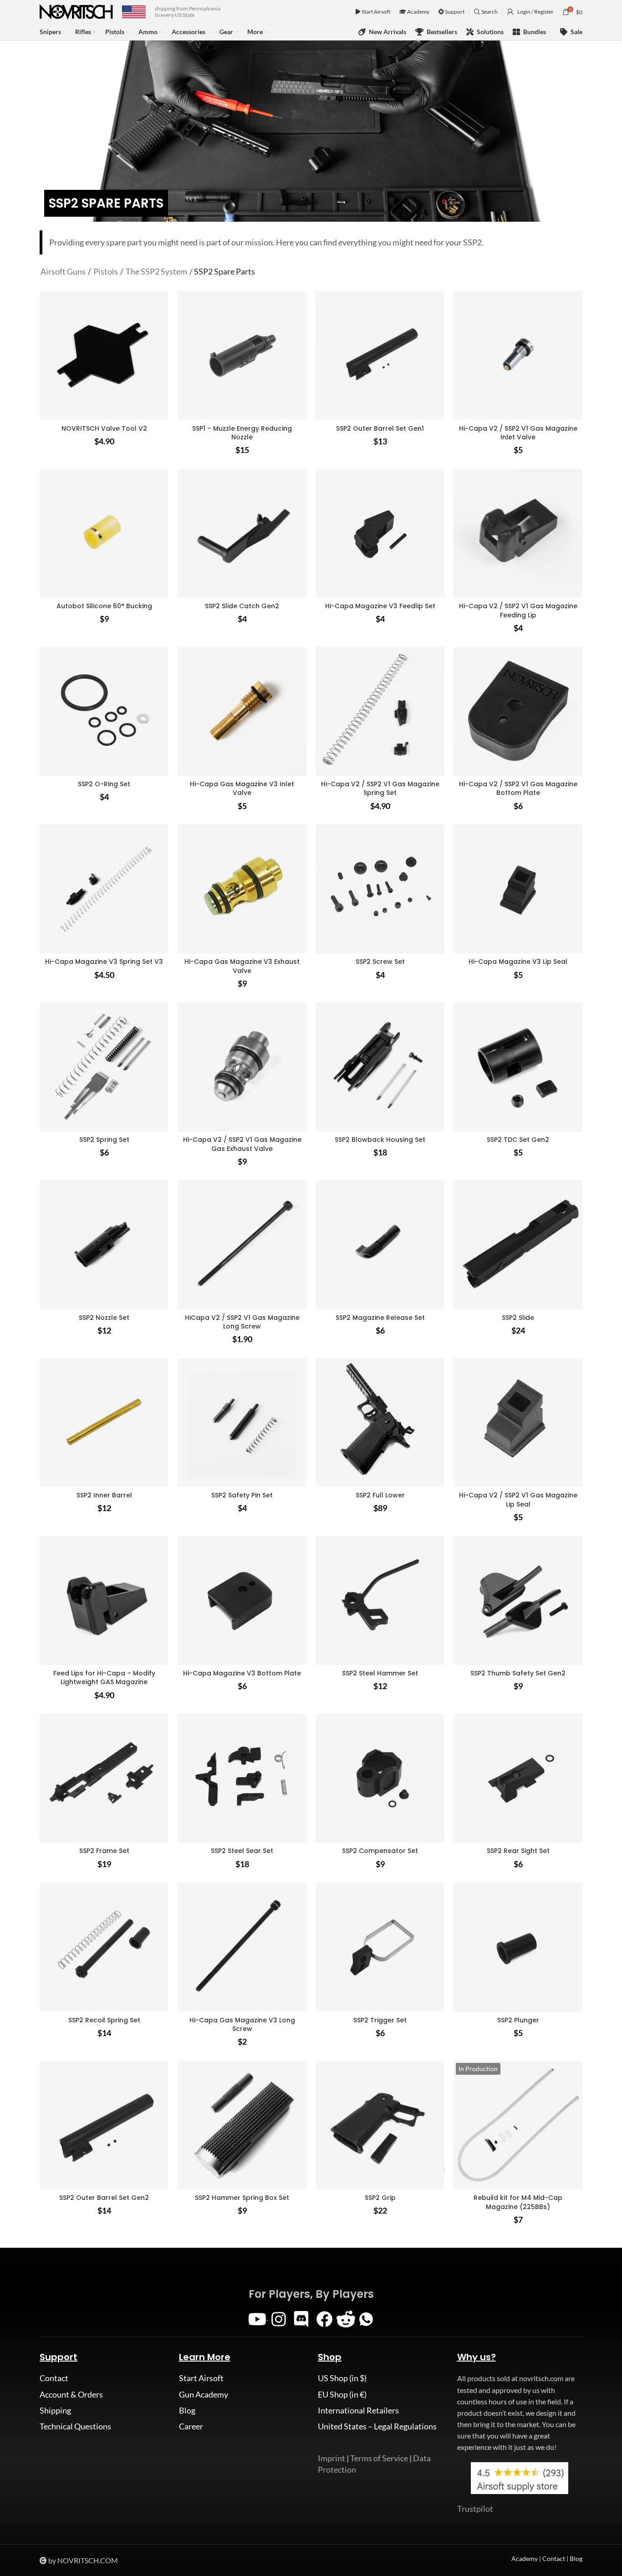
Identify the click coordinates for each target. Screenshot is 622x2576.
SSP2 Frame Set (104, 1851)
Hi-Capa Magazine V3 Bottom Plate (242, 1673)
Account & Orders (71, 2394)
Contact (54, 2378)
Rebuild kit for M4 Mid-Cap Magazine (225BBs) (518, 2202)
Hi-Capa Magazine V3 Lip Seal (518, 962)
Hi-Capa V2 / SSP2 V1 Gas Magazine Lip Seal (518, 1500)
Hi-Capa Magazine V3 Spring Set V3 (104, 962)
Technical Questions (75, 2426)
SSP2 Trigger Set (380, 2020)
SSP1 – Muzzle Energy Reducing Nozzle (242, 433)
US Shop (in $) (342, 2378)
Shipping (55, 2410)
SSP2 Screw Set (380, 962)
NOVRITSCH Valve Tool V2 (104, 428)
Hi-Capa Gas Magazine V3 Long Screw (242, 2025)
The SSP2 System (156, 271)
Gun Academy (204, 2394)
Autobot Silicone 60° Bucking (104, 606)
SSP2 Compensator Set (380, 1851)
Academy (418, 12)
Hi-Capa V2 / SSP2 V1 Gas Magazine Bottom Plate (518, 789)
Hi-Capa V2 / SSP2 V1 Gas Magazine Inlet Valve (518, 433)
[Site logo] (76, 11)
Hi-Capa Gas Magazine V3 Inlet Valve (242, 789)
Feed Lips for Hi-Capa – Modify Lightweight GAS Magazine (104, 1678)
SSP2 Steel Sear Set (242, 1851)
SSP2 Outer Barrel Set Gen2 (104, 2198)
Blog (187, 2410)
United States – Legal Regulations (377, 2426)
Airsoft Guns (63, 271)
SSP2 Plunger (518, 2020)
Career (191, 2426)
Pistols (106, 271)
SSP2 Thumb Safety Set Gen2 (518, 1673)
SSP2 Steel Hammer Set (380, 1673)
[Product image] (242, 355)
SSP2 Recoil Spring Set (104, 2020)
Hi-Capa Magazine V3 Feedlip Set (380, 606)
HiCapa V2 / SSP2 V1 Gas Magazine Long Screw (242, 1322)
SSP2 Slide (518, 1318)
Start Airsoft (375, 12)
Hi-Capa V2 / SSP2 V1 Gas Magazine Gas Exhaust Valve (242, 1144)
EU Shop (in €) (342, 2394)
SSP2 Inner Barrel (104, 1495)
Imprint (331, 2458)
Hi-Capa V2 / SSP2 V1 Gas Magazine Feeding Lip (518, 611)
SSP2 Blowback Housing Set (380, 1140)
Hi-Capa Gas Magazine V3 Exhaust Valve (242, 966)
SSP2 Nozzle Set (104, 1318)
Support (454, 12)
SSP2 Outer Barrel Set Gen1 (380, 428)
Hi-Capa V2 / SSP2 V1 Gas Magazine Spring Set (380, 789)
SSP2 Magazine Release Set (380, 1318)
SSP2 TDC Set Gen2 (518, 1140)
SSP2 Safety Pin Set (242, 1495)
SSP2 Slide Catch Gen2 (242, 606)
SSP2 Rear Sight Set (518, 1851)
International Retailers (358, 2410)
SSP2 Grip (380, 2198)
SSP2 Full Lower (380, 1495)
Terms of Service (379, 2458)
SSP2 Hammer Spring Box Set (242, 2198)
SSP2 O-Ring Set (104, 784)
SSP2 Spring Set (104, 1140)
